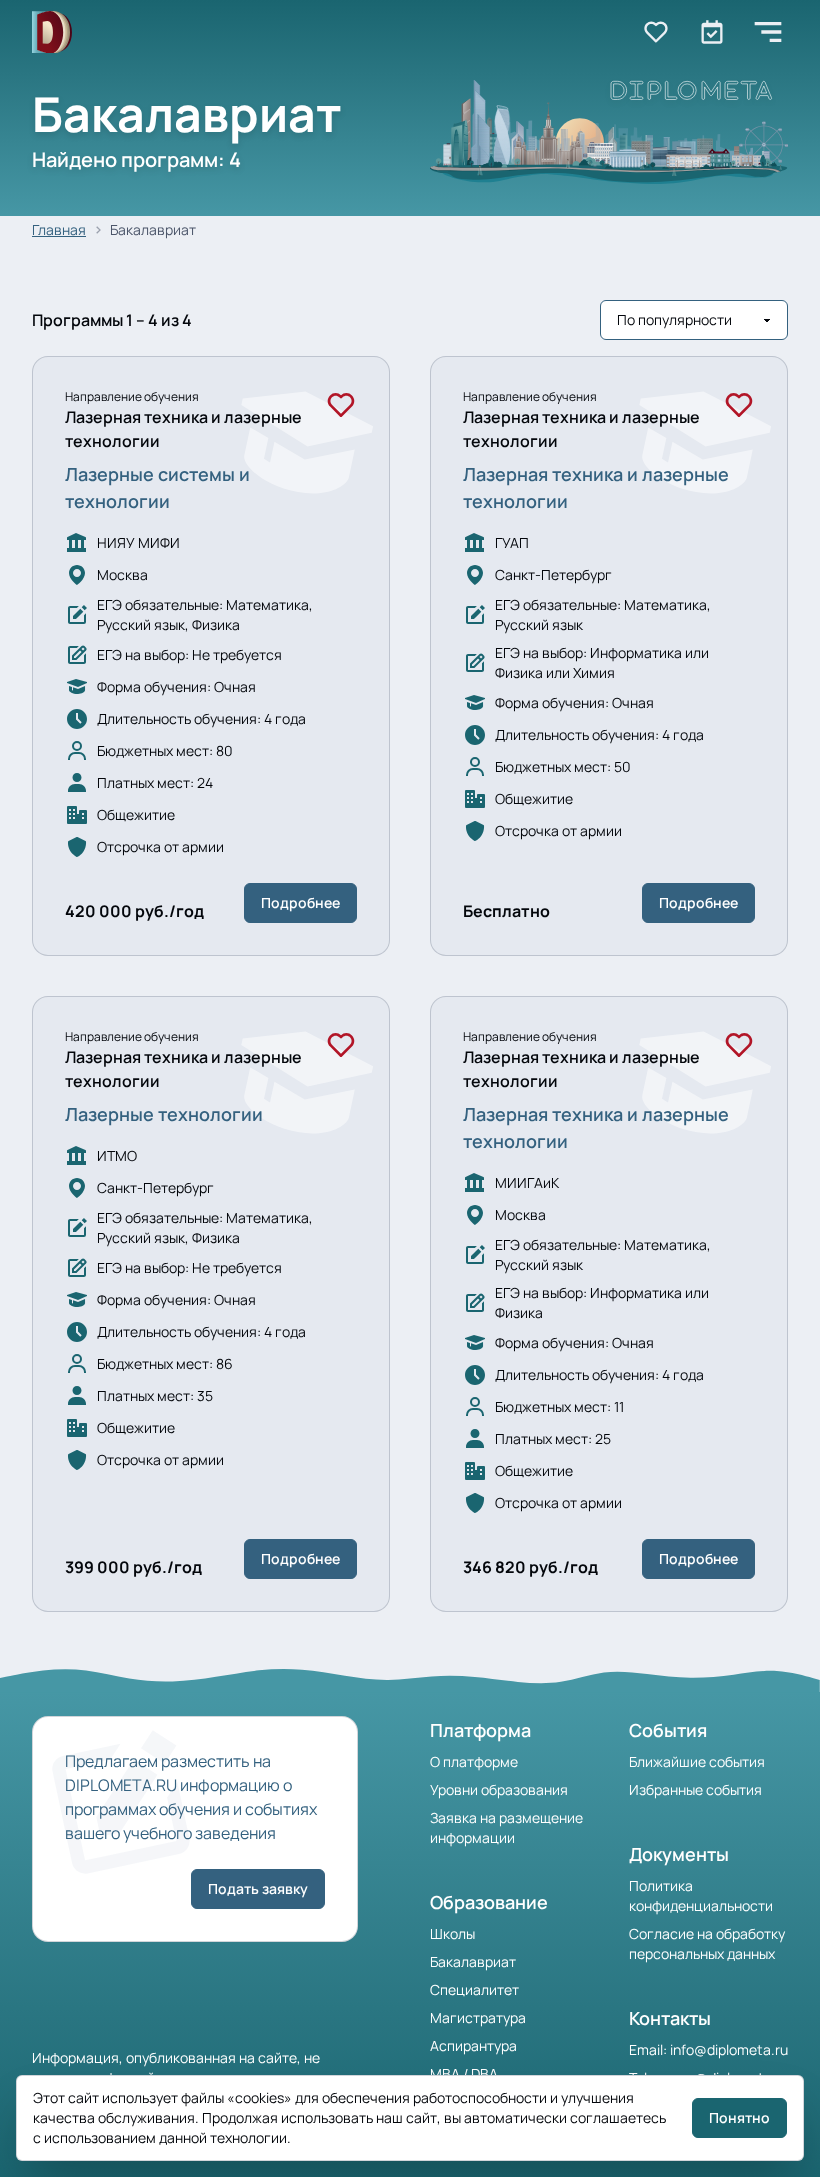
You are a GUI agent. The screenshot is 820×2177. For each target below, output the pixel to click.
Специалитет (474, 1989)
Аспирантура (473, 2045)
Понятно (739, 2117)
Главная (59, 229)
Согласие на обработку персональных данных (707, 1943)
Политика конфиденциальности (701, 1895)
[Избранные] (656, 32)
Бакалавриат (473, 1961)
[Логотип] (52, 32)
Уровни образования (499, 1789)
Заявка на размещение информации (506, 1827)
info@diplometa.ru (729, 2049)
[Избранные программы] (712, 32)
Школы (452, 1933)
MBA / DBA (464, 2073)
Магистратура (478, 2017)
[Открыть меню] (768, 32)
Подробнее (300, 902)
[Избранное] (341, 405)
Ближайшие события (697, 1761)
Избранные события (695, 1789)
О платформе (474, 1761)
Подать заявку (258, 1888)
